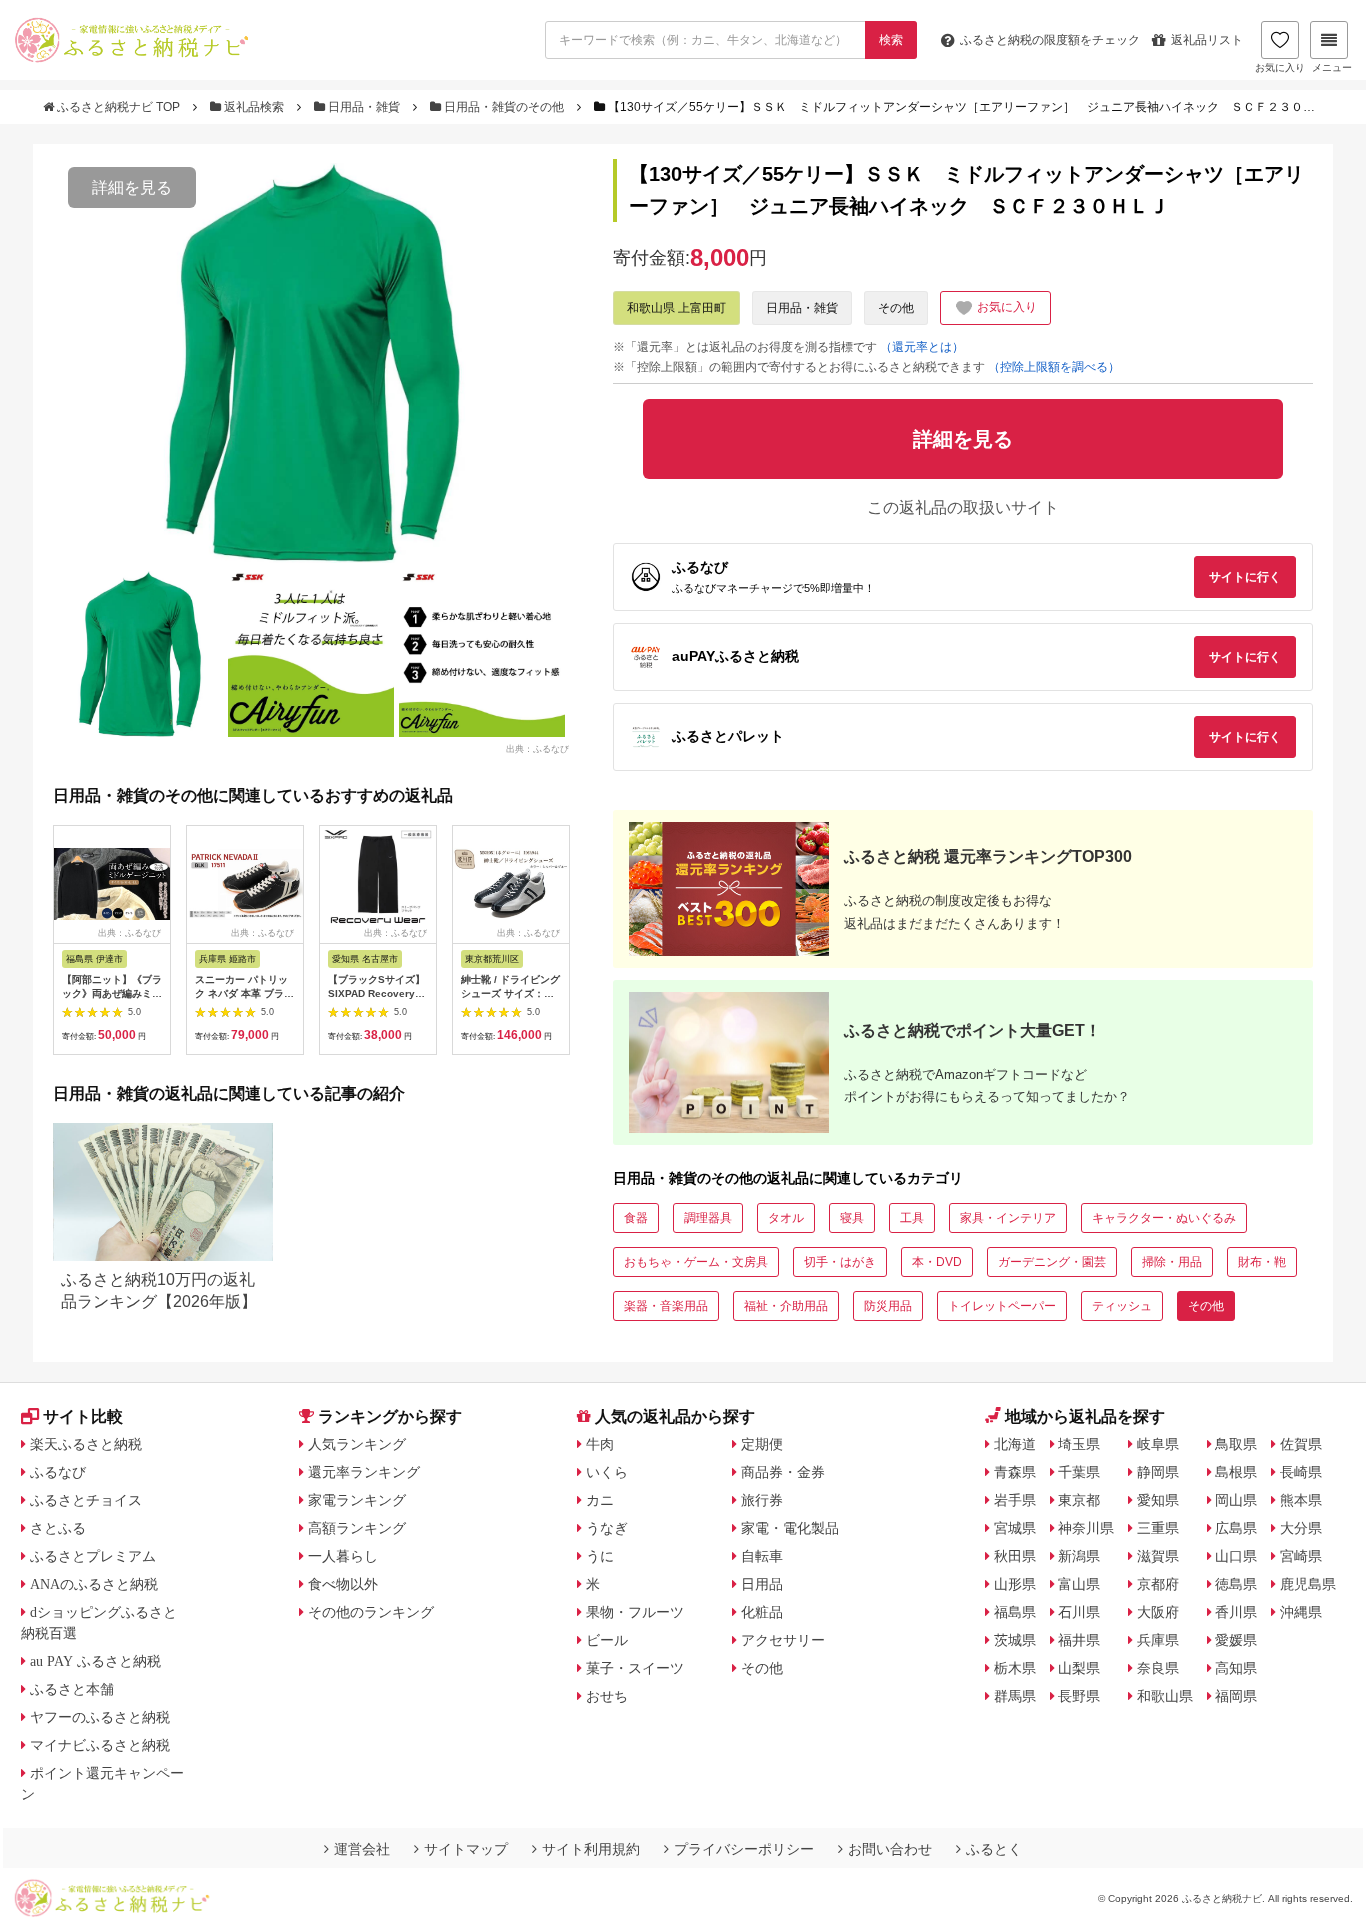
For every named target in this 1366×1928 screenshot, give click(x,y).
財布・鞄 (1262, 1262)
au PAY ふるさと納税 (95, 1661)
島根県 (1236, 1472)
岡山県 (1236, 1500)
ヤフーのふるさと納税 (100, 1717)
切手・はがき (840, 1262)
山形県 (1015, 1584)
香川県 (1236, 1612)
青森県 (1015, 1472)
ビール (607, 1640)
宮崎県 (1301, 1556)
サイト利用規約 (591, 1849)
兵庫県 (1158, 1640)
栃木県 (1015, 1668)
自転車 (762, 1556)
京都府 (1158, 1584)
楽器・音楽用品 (666, 1306)
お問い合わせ (890, 1849)
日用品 (762, 1584)
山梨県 (1079, 1668)
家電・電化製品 (790, 1528)
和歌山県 (1165, 1696)
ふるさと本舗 (72, 1689)
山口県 (1236, 1556)
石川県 (1079, 1612)
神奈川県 (1086, 1528)
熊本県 (1301, 1500)
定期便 (762, 1444)
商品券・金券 (783, 1472)
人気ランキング (357, 1444)
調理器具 (708, 1218)
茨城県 (1015, 1640)
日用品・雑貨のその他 (504, 107)
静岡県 (1158, 1472)
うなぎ (607, 1528)
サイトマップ (466, 1849)
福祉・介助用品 (786, 1306)
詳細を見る (132, 187)
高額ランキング (357, 1528)
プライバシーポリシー (744, 1849)
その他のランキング (371, 1612)
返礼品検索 (254, 107)
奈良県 (1158, 1668)
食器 (636, 1218)
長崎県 (1301, 1472)
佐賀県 (1301, 1444)
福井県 (1079, 1640)
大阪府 (1158, 1612)
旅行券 (762, 1500)
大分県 (1301, 1528)
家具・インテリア (1008, 1218)
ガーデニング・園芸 (1052, 1262)
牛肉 (600, 1444)
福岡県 (1236, 1696)
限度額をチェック (1050, 40)
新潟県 (1079, 1556)
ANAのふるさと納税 (94, 1584)
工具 (912, 1218)
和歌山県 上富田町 (676, 308)
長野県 (1079, 1696)
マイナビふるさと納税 (100, 1745)
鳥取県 (1236, 1444)
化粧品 (762, 1612)
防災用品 (888, 1306)
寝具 (852, 1218)
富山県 (1079, 1584)
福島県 (1015, 1612)
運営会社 (362, 1849)
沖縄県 (1301, 1612)
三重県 (1158, 1528)
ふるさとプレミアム (93, 1556)
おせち (607, 1696)
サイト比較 (83, 1416)
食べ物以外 (343, 1584)
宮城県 (1015, 1528)
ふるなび (58, 1472)
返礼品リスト (1207, 40)
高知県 (1236, 1668)
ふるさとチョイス (86, 1500)
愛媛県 (1236, 1640)
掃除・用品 (1172, 1262)
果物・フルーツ (635, 1612)
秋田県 (1015, 1556)
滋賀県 (1158, 1556)
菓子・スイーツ (635, 1668)
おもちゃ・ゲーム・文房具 (696, 1262)
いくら (607, 1472)
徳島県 (1236, 1584)
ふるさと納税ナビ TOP (118, 107)
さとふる (58, 1528)
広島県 (1236, 1528)
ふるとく (994, 1849)
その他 (896, 308)
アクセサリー (783, 1640)
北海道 (1015, 1444)
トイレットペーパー (1002, 1306)
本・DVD (937, 1262)
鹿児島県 (1308, 1584)
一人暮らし (343, 1556)
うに (600, 1556)
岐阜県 (1158, 1444)
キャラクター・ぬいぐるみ (1164, 1218)
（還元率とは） (922, 347)
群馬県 (1015, 1696)
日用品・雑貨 (364, 107)
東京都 (1079, 1500)
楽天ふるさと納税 (86, 1444)
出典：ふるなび (537, 748)
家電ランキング (357, 1500)
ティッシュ (1122, 1306)
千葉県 (1079, 1472)
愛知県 (1158, 1500)
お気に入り (1280, 67)
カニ (600, 1500)
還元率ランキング (364, 1472)
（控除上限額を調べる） (1054, 367)
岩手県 (1015, 1500)
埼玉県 (1079, 1444)
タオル (786, 1218)
